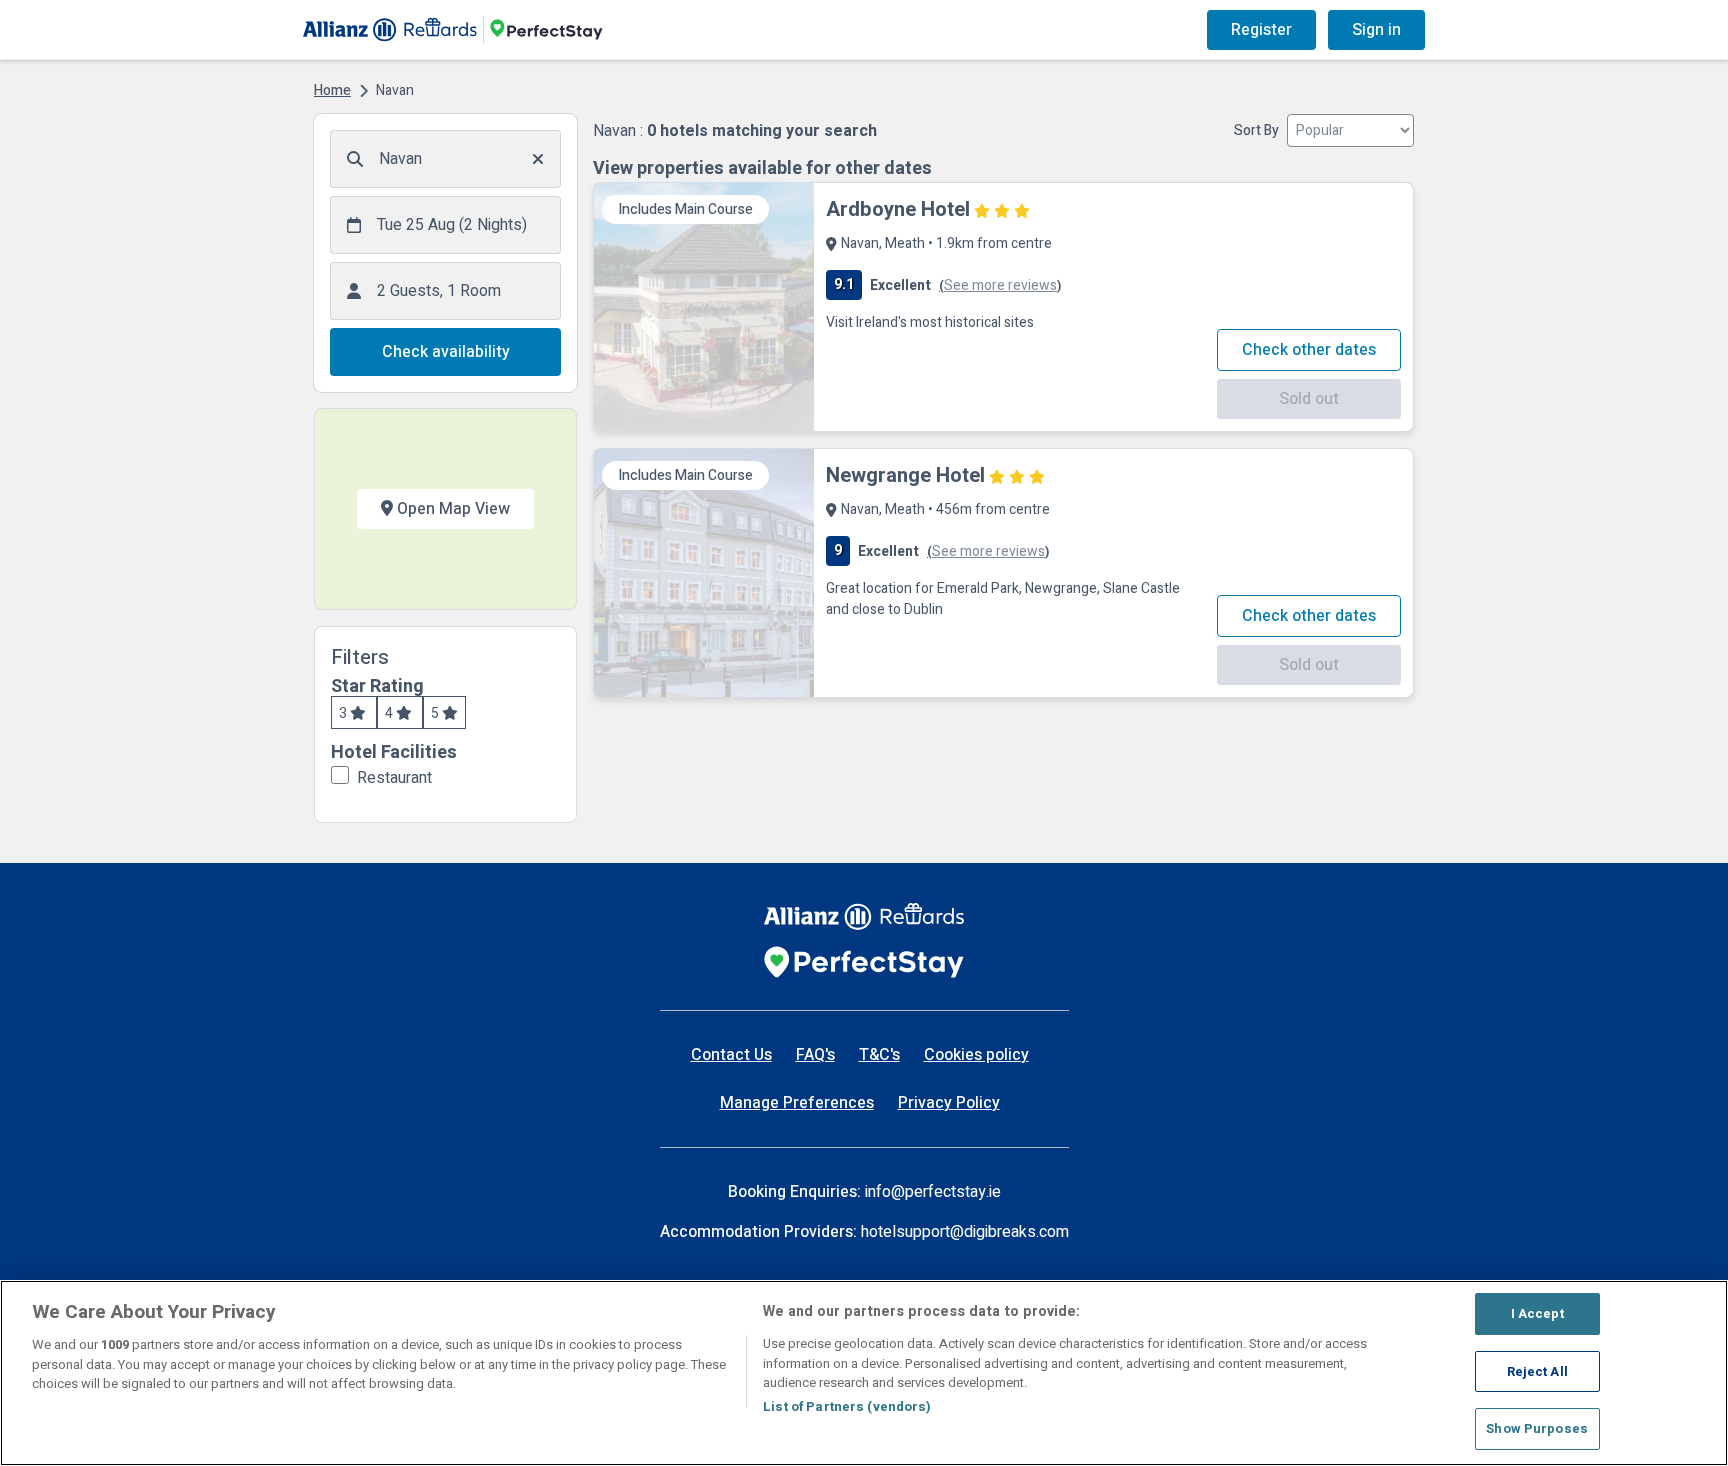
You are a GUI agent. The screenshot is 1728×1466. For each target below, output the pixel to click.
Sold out (1309, 399)
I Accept (1537, 1313)
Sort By (1256, 130)
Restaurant (394, 778)
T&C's (879, 1055)
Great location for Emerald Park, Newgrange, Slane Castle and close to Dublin (1003, 599)
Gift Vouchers (1116, 30)
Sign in (1376, 30)
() (1000, 285)
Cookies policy (976, 1055)
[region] (864, 1373)
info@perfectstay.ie (933, 1192)
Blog (1018, 30)
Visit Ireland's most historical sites (930, 322)
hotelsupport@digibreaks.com (965, 1232)
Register (1261, 30)
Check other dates (1309, 350)
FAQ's (815, 1055)
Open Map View (451, 509)
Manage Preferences (797, 1103)
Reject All (1537, 1371)
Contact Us (731, 1055)
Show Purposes (1537, 1428)
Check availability (446, 352)
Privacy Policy (949, 1103)
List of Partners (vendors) (847, 1407)
